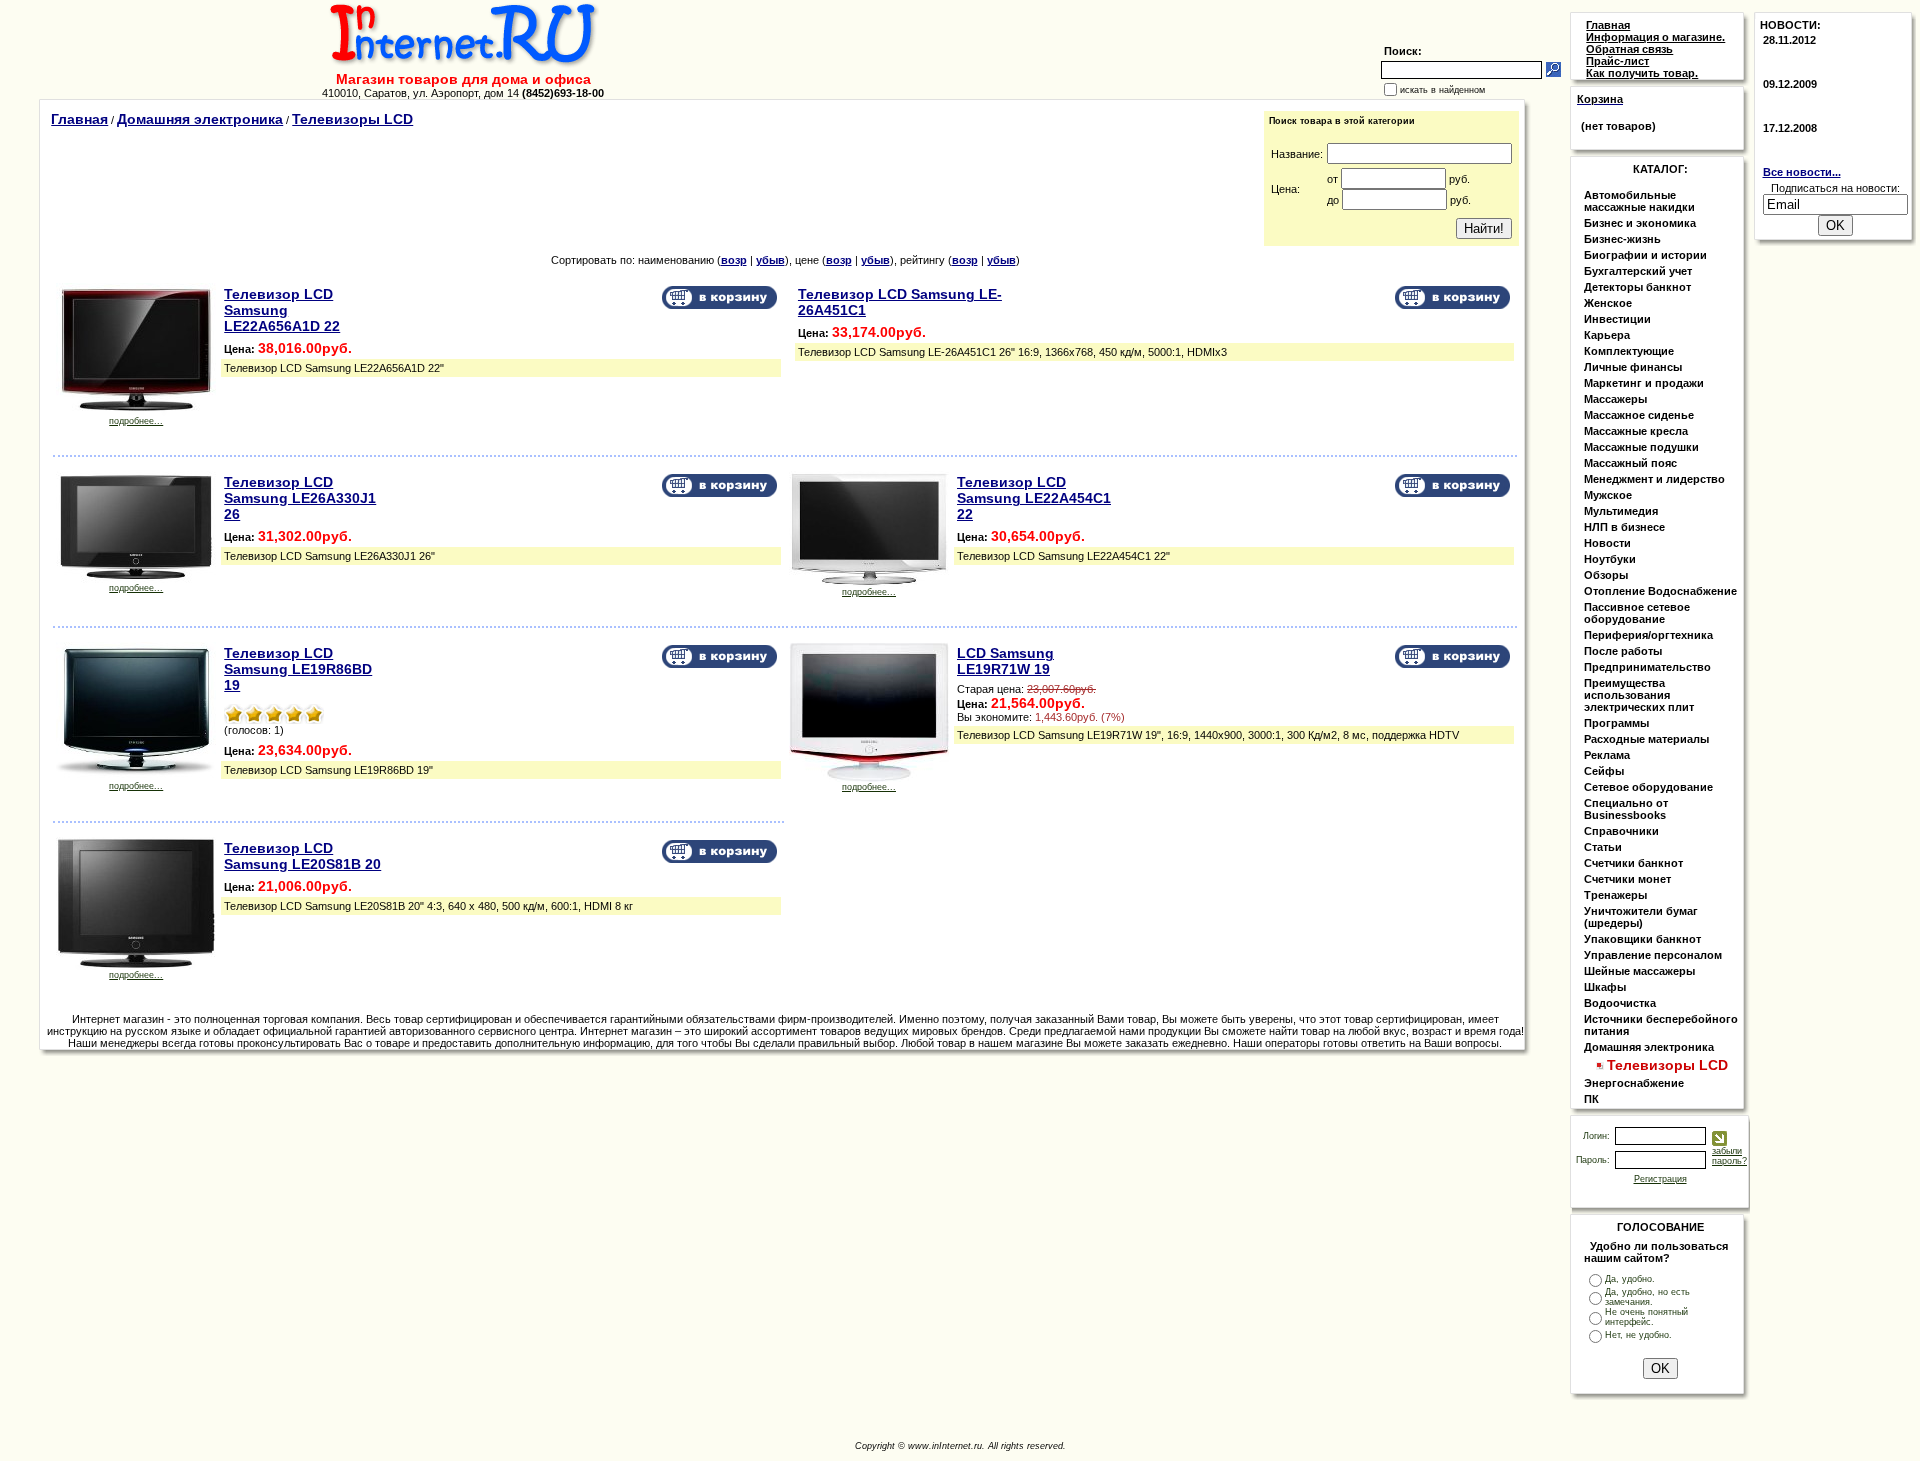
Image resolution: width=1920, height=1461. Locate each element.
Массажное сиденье (1639, 415)
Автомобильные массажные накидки (1639, 201)
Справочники (1621, 831)
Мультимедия (1621, 511)
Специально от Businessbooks (1626, 809)
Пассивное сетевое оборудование (1637, 613)
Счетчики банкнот (1633, 863)
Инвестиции (1617, 319)
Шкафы (1605, 987)
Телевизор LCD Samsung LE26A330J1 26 (300, 498)
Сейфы (1604, 771)
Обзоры (1606, 575)
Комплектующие (1629, 351)
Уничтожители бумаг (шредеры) (1641, 917)
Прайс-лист (1617, 61)
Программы (1616, 723)
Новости (1607, 543)
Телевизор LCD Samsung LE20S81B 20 (302, 856)
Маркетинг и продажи (1644, 383)
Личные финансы (1633, 367)
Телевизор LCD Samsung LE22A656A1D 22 (282, 310)
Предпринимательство (1647, 667)
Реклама (1607, 755)
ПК (1591, 1099)
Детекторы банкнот (1637, 287)
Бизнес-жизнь (1622, 239)
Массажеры (1615, 399)
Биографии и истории (1645, 255)
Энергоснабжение (1634, 1083)
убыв (770, 260)
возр (734, 260)
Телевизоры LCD (352, 119)
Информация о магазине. (1655, 37)
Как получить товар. (1642, 73)
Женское (1608, 303)
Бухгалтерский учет (1638, 271)
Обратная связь (1629, 49)
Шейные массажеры (1639, 971)
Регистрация (1660, 1179)
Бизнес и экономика (1640, 223)
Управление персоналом (1653, 955)
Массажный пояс (1630, 463)
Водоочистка (1620, 1003)
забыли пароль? (1729, 1156)
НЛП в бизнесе (1624, 527)
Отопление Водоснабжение (1660, 591)
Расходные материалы (1646, 739)
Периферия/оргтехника (1648, 635)
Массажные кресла (1636, 431)
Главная (79, 119)
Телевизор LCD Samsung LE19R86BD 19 (298, 669)
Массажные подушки (1641, 447)
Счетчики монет (1627, 879)
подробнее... (136, 421)
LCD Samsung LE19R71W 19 (1005, 661)
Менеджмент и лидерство (1654, 479)
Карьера (1607, 335)
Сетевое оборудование (1648, 787)
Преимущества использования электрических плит (1639, 695)
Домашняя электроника (200, 119)
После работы (1623, 651)
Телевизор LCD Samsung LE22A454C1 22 (1034, 498)
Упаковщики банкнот (1642, 939)
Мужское (1608, 495)
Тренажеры (1615, 895)
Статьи (1603, 847)
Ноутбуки (1610, 559)
